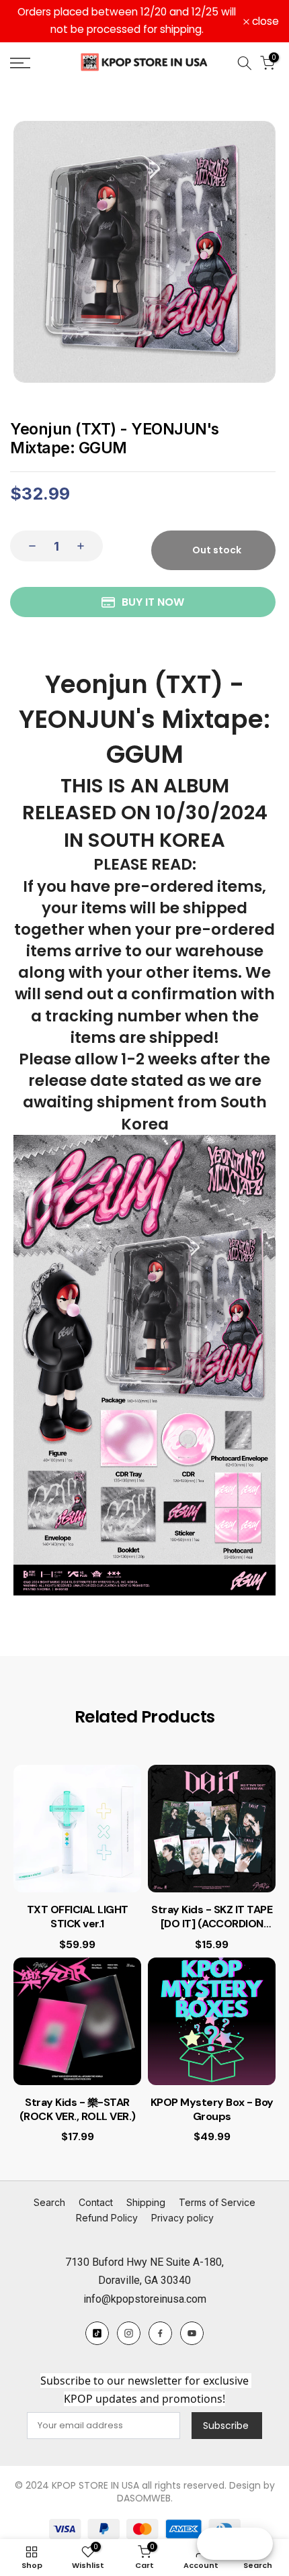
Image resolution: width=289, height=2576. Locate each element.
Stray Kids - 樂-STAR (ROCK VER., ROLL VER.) (78, 2110)
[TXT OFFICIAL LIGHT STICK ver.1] (77, 1829)
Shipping (146, 2202)
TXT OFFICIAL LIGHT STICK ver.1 (78, 1917)
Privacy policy (182, 2218)
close (264, 21)
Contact (96, 2202)
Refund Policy (107, 2218)
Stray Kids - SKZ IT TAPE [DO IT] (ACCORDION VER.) (212, 1917)
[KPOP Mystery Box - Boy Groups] (212, 2021)
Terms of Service (217, 2202)
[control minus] (28, 546)
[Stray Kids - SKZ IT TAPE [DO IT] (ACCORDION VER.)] (212, 1829)
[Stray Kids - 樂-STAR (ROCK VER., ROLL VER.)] (77, 2021)
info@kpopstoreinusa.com (145, 2299)
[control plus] (85, 546)
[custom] (97, 2333)
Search (49, 2202)
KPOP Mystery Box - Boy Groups (212, 2110)
